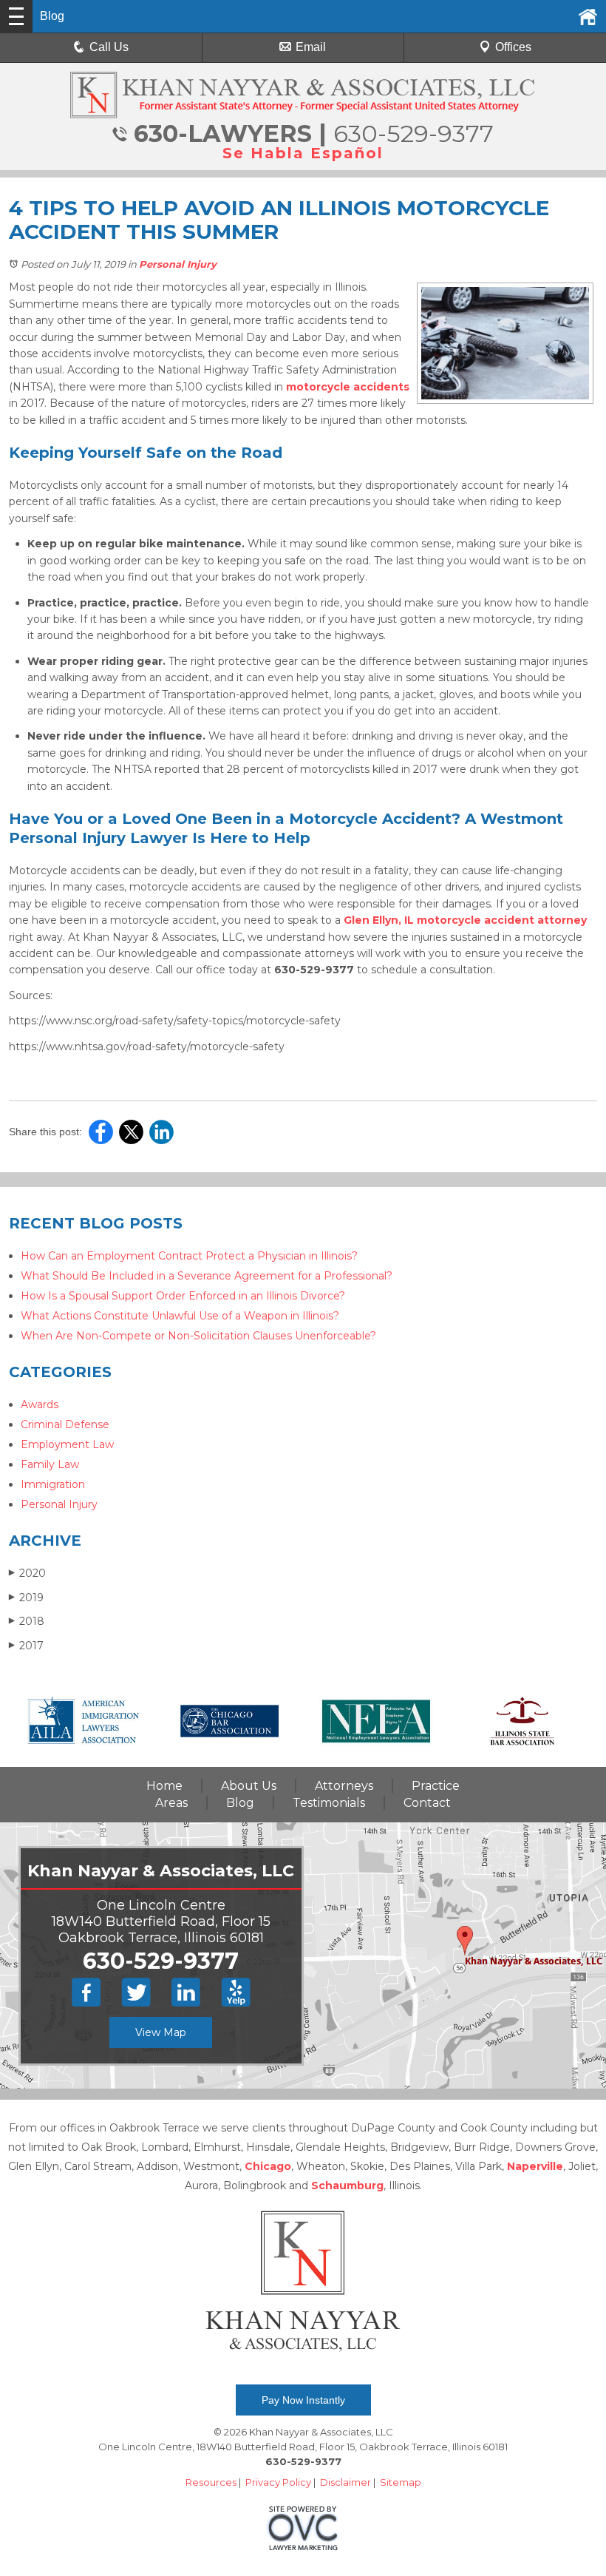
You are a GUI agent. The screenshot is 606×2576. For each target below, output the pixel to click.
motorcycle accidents (348, 387)
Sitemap (401, 2482)
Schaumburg (347, 2185)
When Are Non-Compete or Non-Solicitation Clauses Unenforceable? (198, 1336)
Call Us (109, 47)
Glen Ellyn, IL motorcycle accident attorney (465, 920)
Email (311, 47)
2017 (26, 1646)
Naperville (535, 2166)
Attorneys (344, 1786)
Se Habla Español (303, 153)
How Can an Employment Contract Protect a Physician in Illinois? (189, 1256)
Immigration (53, 1484)
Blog (240, 1803)
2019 (26, 1598)
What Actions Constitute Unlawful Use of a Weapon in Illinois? (180, 1316)
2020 (27, 1573)
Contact (427, 1803)
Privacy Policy (278, 2482)
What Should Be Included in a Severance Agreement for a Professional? (207, 1276)
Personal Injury (178, 264)
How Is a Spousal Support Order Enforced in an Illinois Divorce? (183, 1296)
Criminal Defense (65, 1424)
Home (164, 1786)
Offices (513, 47)
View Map (161, 2032)
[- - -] (16, 16)
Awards (40, 1404)
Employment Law (67, 1444)
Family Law (50, 1464)
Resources (211, 2482)
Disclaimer (345, 2482)
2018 (27, 1621)
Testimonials (329, 1803)
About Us (249, 1786)
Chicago (268, 2166)
